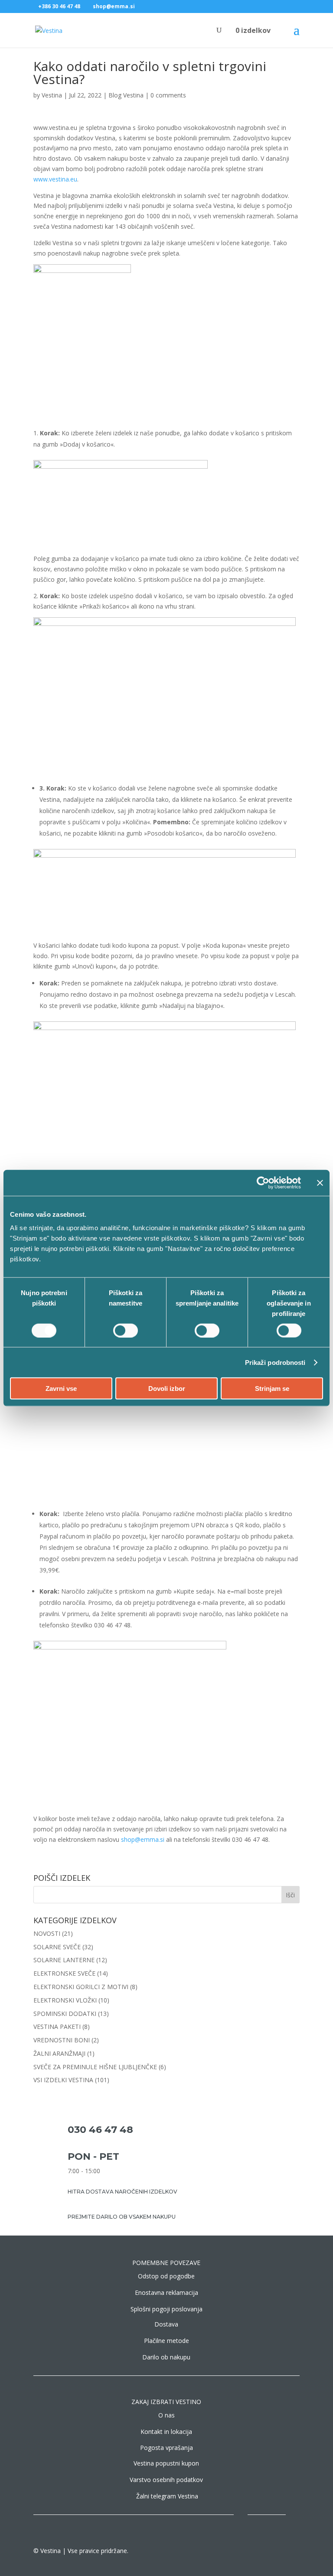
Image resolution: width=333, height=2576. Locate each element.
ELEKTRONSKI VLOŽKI (65, 2000)
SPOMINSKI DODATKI (65, 2014)
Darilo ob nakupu (166, 2357)
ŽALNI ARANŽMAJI (59, 2053)
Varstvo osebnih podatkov (166, 2480)
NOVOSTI (47, 1933)
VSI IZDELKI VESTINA (63, 2080)
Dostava (166, 2324)
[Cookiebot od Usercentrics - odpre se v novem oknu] (263, 1183)
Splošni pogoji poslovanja (166, 2309)
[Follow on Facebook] (241, 2518)
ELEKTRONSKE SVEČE (64, 1973)
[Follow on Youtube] (293, 2518)
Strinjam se (272, 1388)
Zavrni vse (61, 1388)
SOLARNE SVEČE (57, 1947)
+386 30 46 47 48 (59, 6)
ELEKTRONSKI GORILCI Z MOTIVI (81, 1987)
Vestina (52, 95)
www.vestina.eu (55, 179)
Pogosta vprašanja (166, 2448)
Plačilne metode (166, 2341)
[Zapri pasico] (320, 1183)
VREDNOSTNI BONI (62, 2040)
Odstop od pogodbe (166, 2276)
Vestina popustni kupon (166, 2463)
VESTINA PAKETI (57, 2027)
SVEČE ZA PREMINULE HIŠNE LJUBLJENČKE (95, 2067)
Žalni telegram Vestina (167, 2496)
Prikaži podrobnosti (275, 1362)
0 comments (168, 95)
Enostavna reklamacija (166, 2292)
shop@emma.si (143, 1839)
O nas (166, 2415)
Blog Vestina (126, 95)
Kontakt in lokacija (166, 2432)
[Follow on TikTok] (275, 2518)
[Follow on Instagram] (258, 2518)
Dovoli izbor (167, 1388)
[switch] (126, 1330)
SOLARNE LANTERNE (64, 1960)
